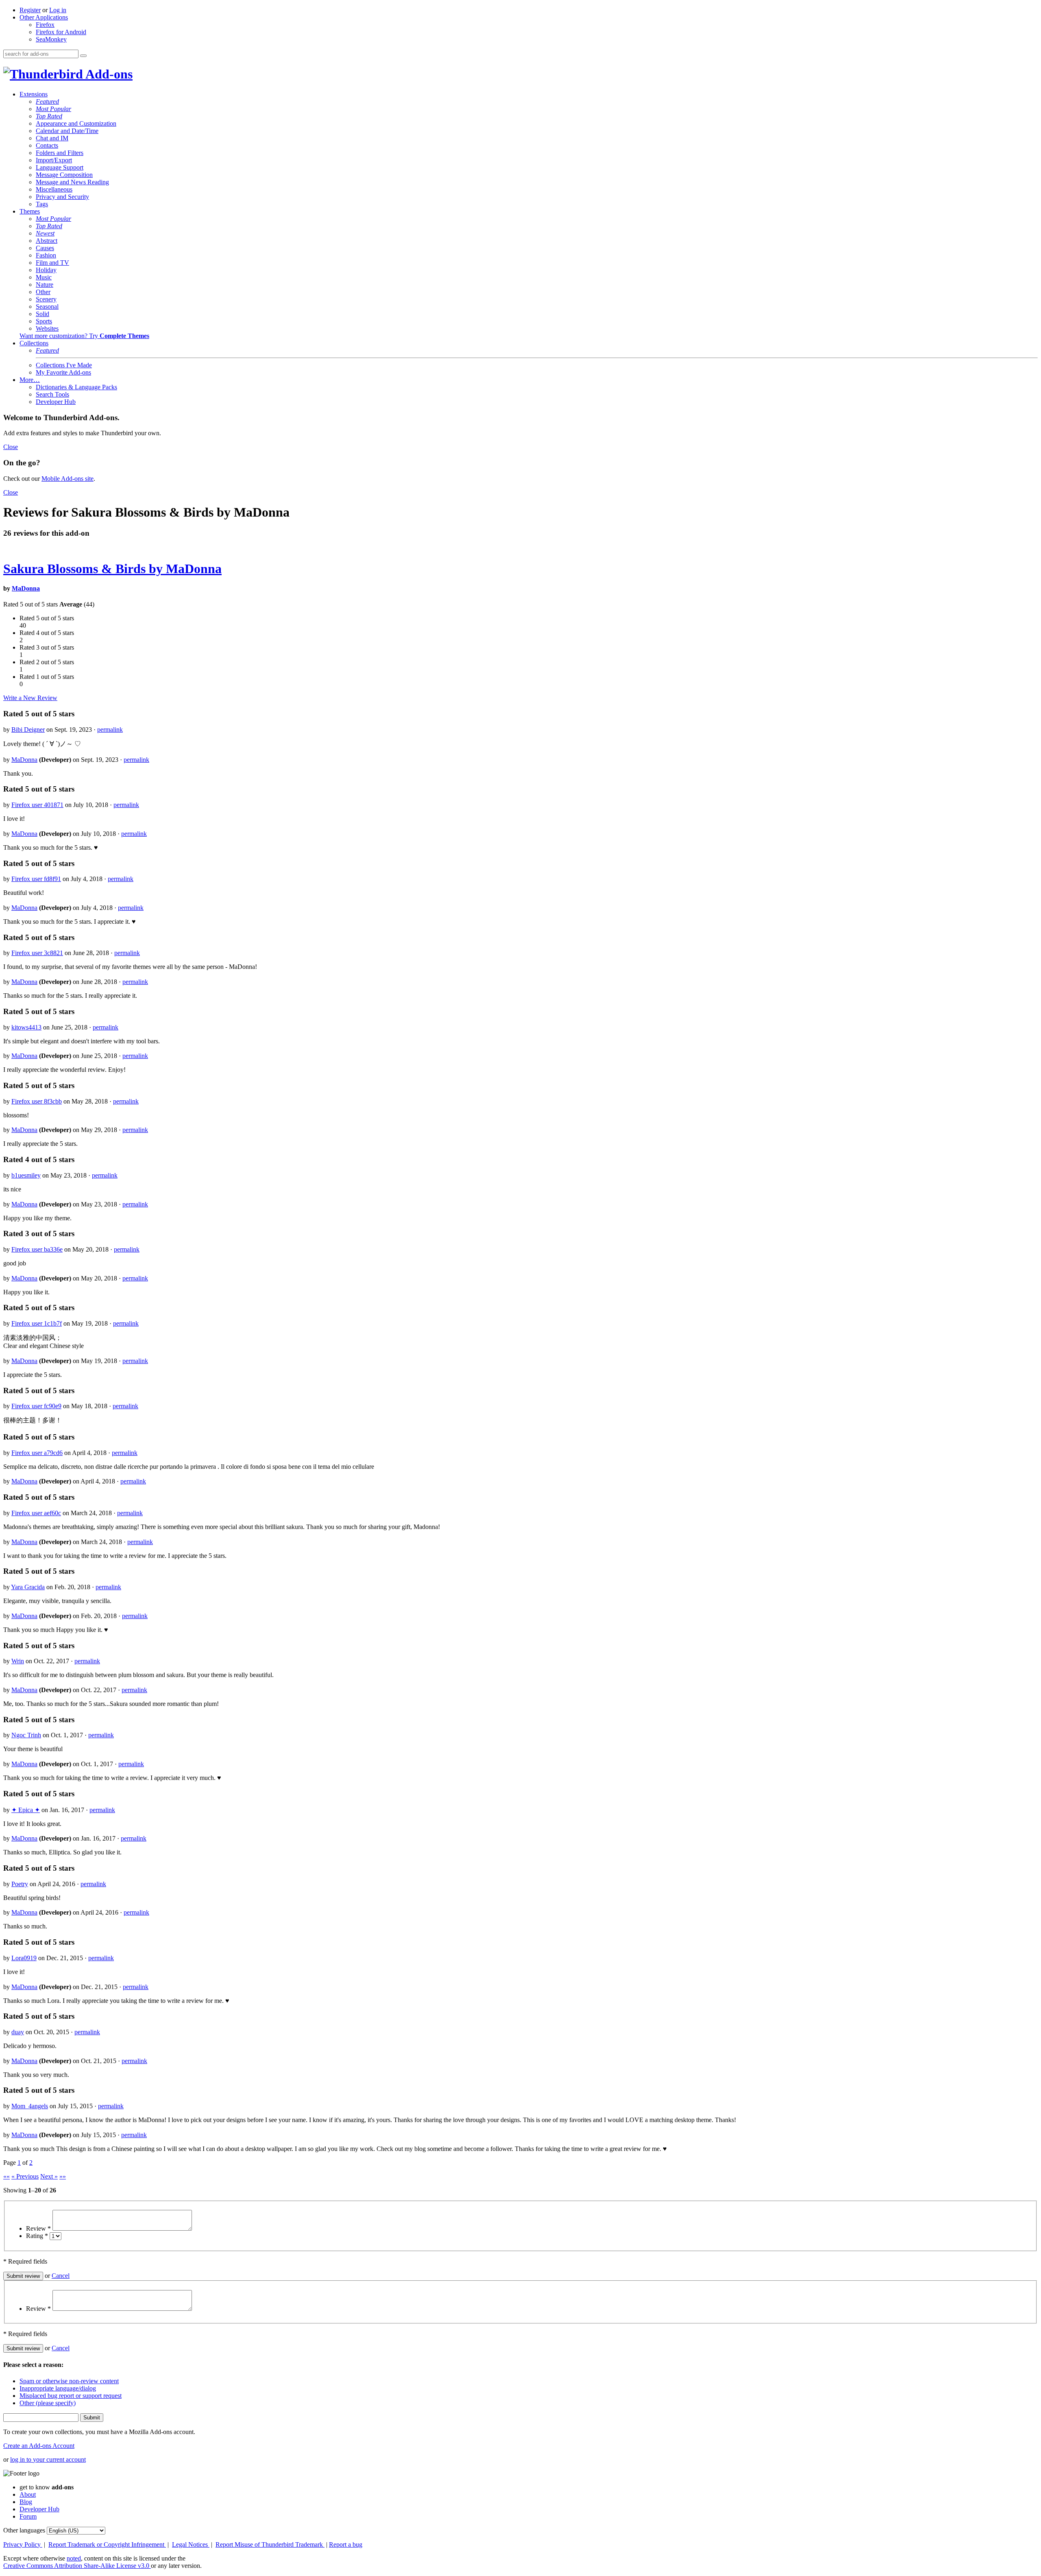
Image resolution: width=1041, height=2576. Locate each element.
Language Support (60, 167)
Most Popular (53, 109)
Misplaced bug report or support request (71, 2396)
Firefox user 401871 (37, 805)
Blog (26, 2502)
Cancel (61, 2276)
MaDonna (26, 588)
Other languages (24, 2530)
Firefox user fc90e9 (36, 1406)
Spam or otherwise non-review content (69, 2381)
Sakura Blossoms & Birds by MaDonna (112, 569)
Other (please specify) (48, 2403)
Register (30, 10)
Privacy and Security (62, 197)
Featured (47, 101)
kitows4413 (26, 1027)
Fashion (46, 255)
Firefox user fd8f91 (36, 879)
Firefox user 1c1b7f (37, 1323)
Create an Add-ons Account (39, 2446)
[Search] (83, 56)
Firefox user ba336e (37, 1249)
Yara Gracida (28, 1587)
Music (44, 277)
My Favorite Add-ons (63, 372)
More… (30, 380)
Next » (49, 2176)
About (28, 2494)
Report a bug (346, 2544)
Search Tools (52, 394)
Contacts (47, 145)
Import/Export (54, 160)
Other (43, 292)
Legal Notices (191, 2544)
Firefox (45, 25)
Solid (42, 314)
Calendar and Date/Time (67, 131)
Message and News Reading (72, 182)
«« (7, 2176)
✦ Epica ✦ (26, 1810)
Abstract (47, 241)
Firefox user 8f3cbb (37, 1101)
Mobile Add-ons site (68, 479)
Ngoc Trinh (26, 1735)
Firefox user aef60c (36, 1513)
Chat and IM (52, 138)
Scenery (46, 299)
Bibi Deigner (28, 730)
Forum (28, 2516)
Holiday (46, 270)
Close (11, 447)
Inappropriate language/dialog (58, 2388)
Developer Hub (56, 402)
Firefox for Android (61, 32)
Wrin (18, 1661)
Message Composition (64, 175)
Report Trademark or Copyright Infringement (107, 2544)
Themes (30, 211)
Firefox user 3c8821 (37, 953)
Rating (37, 2236)
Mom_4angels (30, 2106)
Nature (45, 285)
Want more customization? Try (84, 336)
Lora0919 (24, 1958)
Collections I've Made (64, 365)
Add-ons (108, 74)
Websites (47, 328)
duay (18, 2032)
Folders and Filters (60, 153)
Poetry (20, 1884)
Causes (45, 248)
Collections (34, 343)
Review (38, 2228)
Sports (44, 321)
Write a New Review (30, 698)
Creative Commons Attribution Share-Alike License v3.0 (77, 2566)
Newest (45, 233)
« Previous (25, 2176)
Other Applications (44, 17)
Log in (58, 10)
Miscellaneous (54, 189)
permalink (110, 730)
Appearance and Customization (76, 123)
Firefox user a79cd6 (37, 1453)
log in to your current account (48, 2459)
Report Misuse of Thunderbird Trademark (270, 2544)
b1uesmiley (26, 1175)
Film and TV (52, 263)
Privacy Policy (23, 2544)
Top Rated (49, 116)
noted (74, 2558)
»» (63, 2176)
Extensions (34, 94)
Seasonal (47, 306)
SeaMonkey (51, 39)
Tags (42, 204)
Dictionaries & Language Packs (76, 387)
